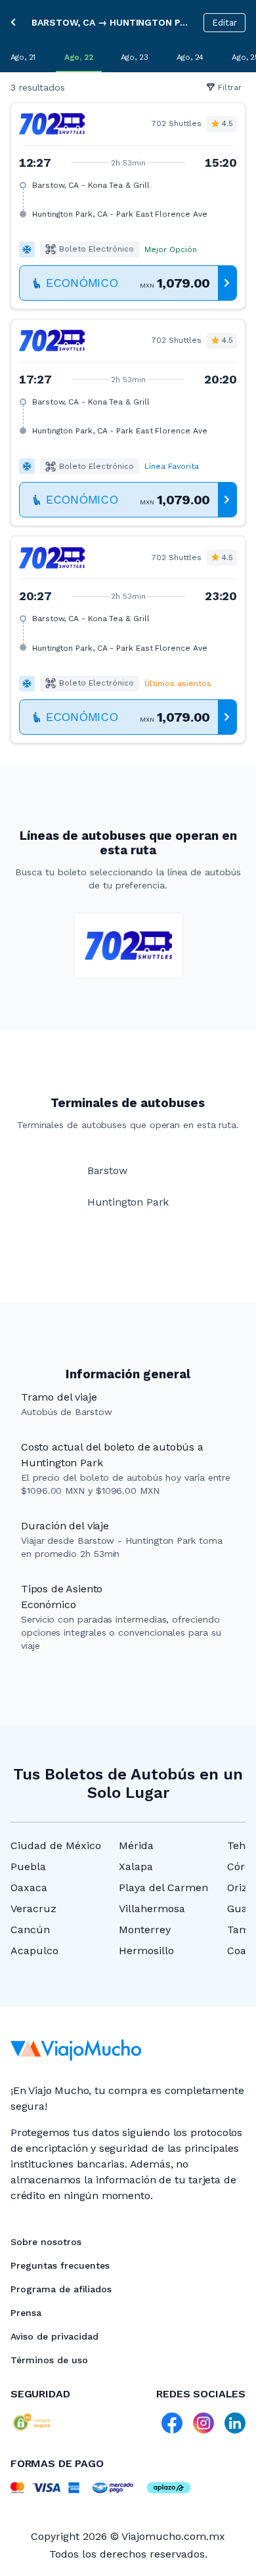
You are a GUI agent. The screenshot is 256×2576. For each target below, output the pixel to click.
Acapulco (34, 1951)
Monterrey (145, 1930)
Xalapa (136, 1867)
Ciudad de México (56, 1845)
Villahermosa (152, 1909)
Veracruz (33, 1909)
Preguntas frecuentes (60, 2265)
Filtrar (230, 87)
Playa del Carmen (163, 1888)
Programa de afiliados (61, 2289)
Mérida (136, 1845)
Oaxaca (29, 1888)
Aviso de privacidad (54, 2336)
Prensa (26, 2313)
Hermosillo (146, 1951)
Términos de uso (49, 2360)
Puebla (28, 1867)
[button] (128, 206)
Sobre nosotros (46, 2242)
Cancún (30, 1930)
